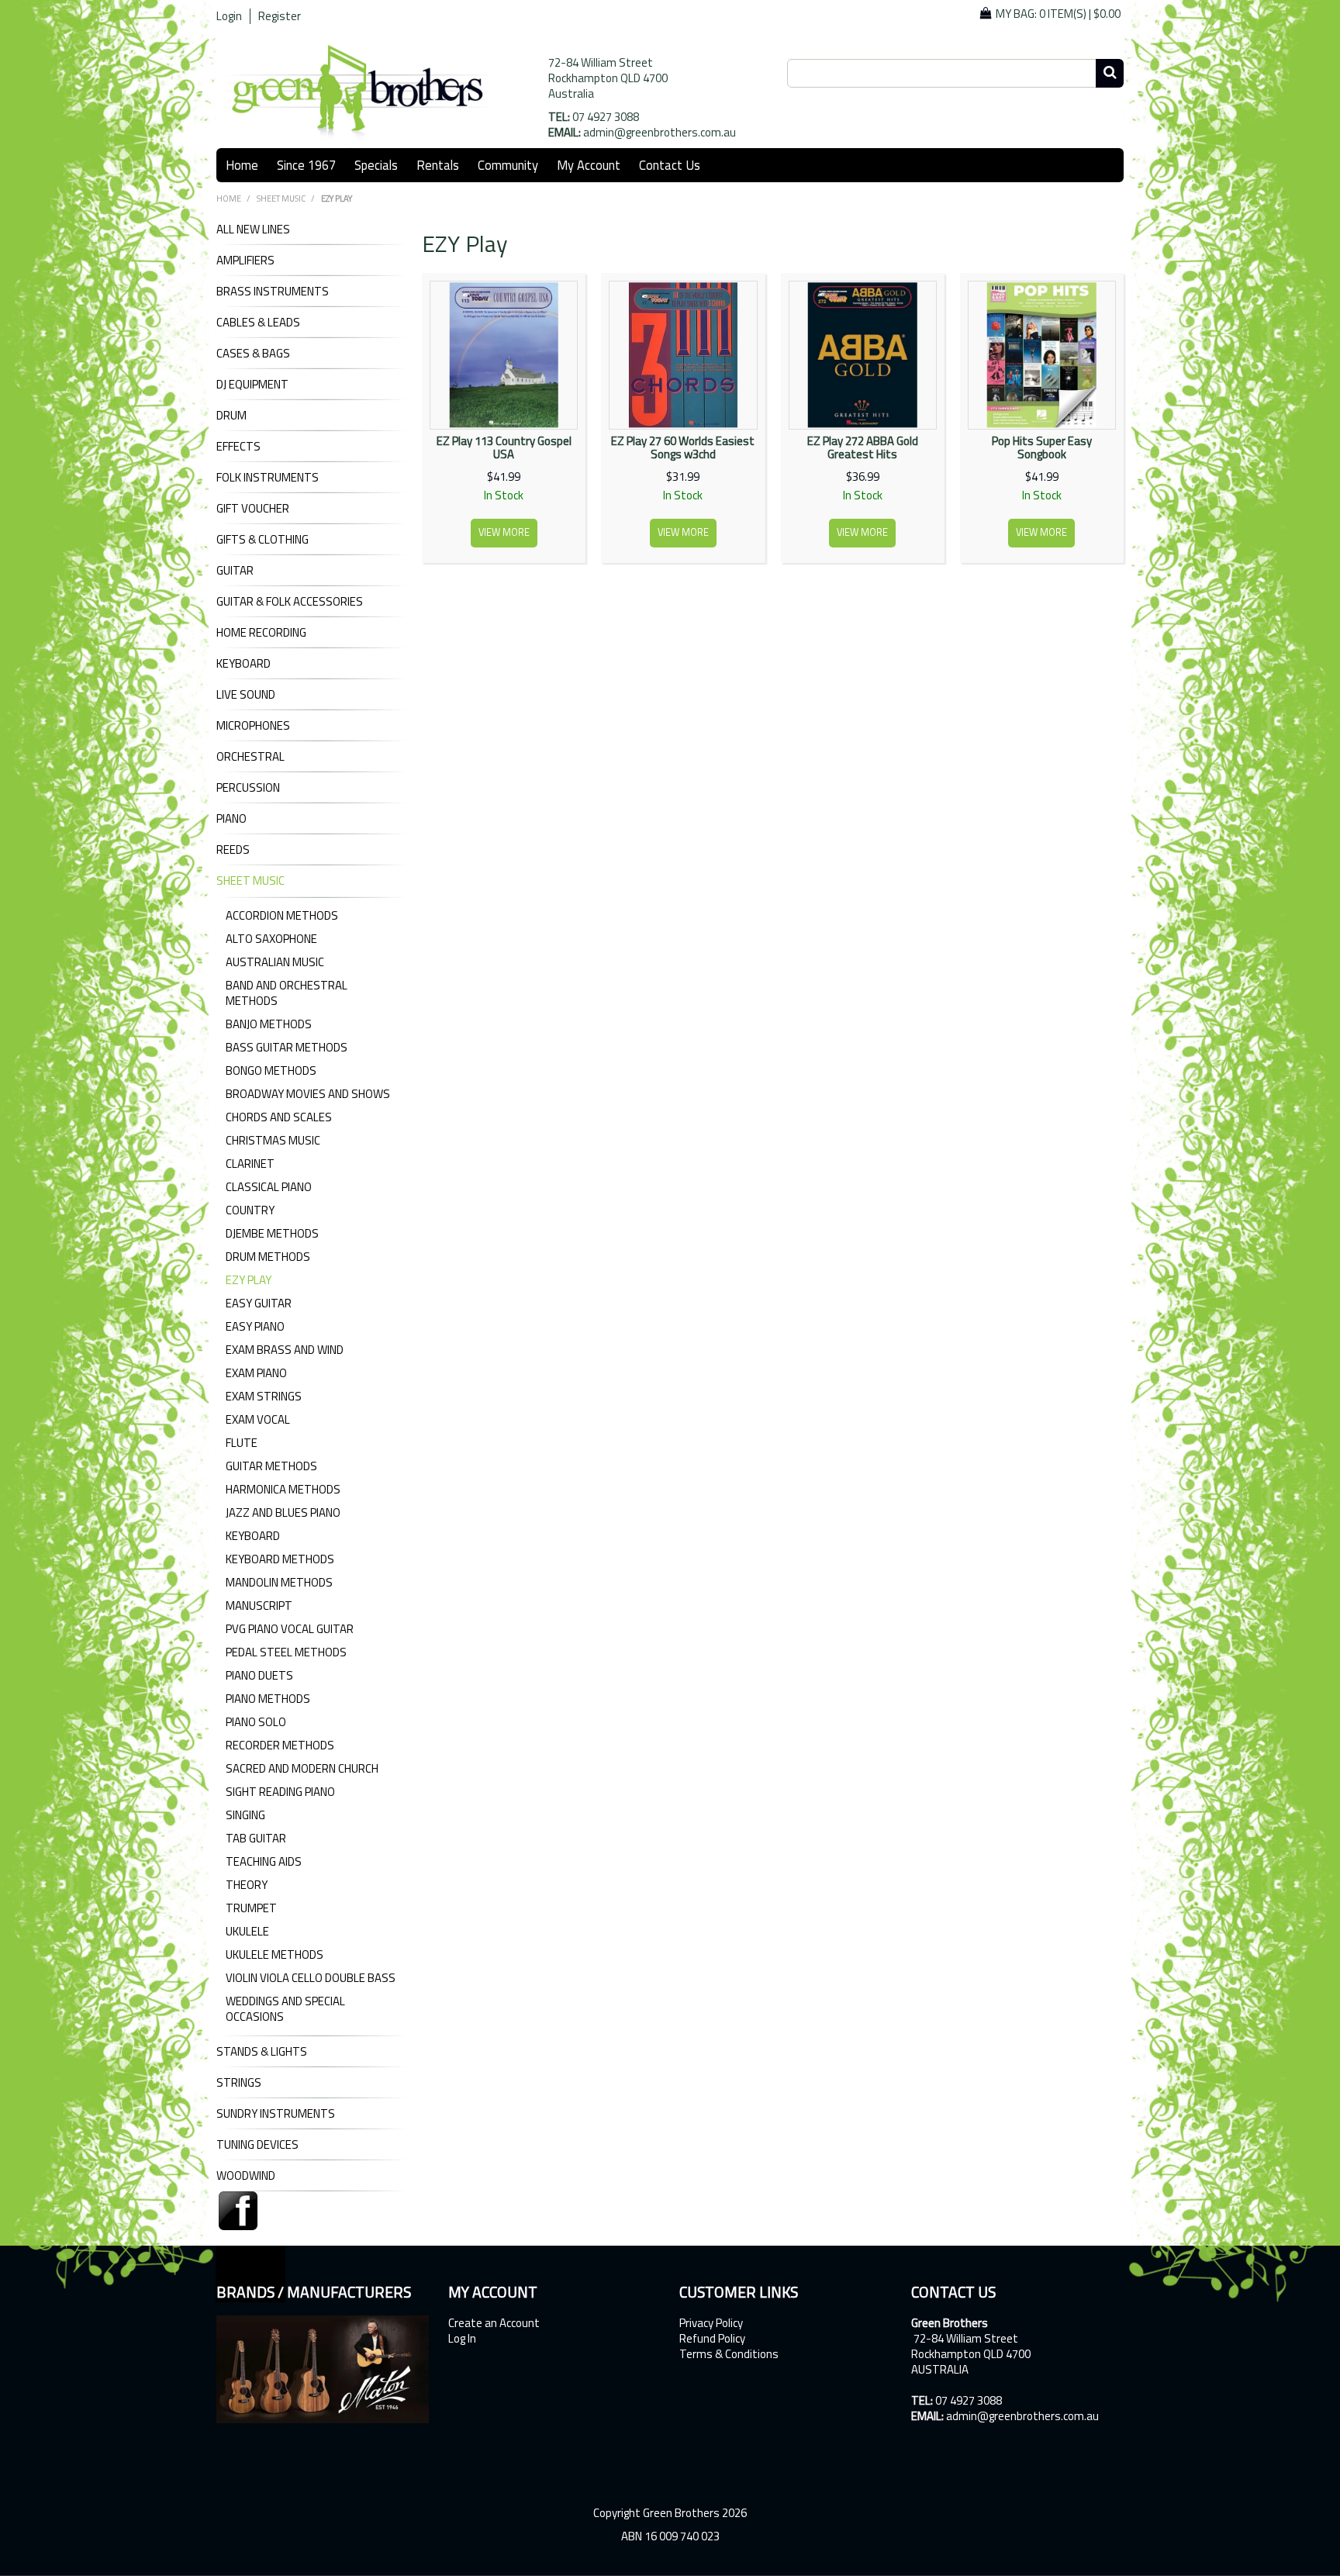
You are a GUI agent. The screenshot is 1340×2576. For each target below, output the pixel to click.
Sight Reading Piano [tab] (280, 1792)
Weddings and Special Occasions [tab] (285, 2009)
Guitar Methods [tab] (271, 1466)
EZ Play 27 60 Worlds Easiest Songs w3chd (683, 447)
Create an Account (494, 2323)
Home (242, 165)
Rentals (438, 165)
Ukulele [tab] (247, 1931)
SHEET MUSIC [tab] (250, 881)
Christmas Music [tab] (273, 1140)
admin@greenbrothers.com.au (660, 132)
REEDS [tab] (233, 850)
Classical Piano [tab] (269, 1187)
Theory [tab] (247, 1885)
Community (508, 165)
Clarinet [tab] (250, 1164)
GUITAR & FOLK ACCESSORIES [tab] (290, 602)
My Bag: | (1058, 14)
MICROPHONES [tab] (253, 726)
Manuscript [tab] (259, 1606)
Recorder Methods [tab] (280, 1745)
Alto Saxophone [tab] (271, 939)
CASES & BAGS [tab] (253, 354)
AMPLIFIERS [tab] (245, 261)
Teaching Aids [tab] (264, 1861)
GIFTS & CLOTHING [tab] (262, 540)
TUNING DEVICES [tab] (257, 2145)
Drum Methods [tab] (268, 1257)
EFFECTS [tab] (238, 447)
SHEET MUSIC (281, 199)
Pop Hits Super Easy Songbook (1042, 447)
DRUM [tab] (231, 416)
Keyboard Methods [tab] (280, 1559)
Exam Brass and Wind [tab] (285, 1350)
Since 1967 (306, 165)
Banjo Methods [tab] (269, 1024)
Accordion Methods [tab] (282, 915)
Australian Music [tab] (275, 962)
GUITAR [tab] (235, 571)
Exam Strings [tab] (264, 1396)
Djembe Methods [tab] (272, 1233)
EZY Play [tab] (249, 1280)
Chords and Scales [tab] (279, 1117)
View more (504, 532)
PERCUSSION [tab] (248, 788)
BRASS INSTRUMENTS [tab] (273, 292)
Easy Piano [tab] (255, 1326)
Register (280, 16)
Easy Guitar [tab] (259, 1303)
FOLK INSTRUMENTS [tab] (268, 478)
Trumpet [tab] (251, 1908)
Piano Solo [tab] (256, 1722)
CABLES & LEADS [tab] (258, 323)
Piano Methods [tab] (268, 1699)
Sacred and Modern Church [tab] (302, 1768)
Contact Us (670, 165)
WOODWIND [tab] (246, 2176)
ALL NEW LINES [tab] (253, 230)
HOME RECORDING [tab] (261, 633)
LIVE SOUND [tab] (246, 695)
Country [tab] (250, 1210)
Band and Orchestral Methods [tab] (287, 993)
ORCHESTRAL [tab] (250, 757)
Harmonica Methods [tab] (283, 1489)
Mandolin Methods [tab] (279, 1582)
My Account (589, 165)
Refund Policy (712, 2339)
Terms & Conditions (729, 2354)
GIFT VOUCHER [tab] (253, 509)
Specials (376, 165)
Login (229, 16)
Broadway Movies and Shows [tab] (308, 1094)
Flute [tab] (242, 1443)
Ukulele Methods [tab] (275, 1954)
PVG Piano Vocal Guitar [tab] (290, 1629)
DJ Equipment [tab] (252, 385)
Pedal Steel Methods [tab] (286, 1652)
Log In (462, 2339)
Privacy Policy (711, 2323)
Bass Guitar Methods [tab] (287, 1047)
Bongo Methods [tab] (271, 1070)
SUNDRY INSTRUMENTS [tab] (276, 2114)
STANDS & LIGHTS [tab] (262, 2052)
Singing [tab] (245, 1815)
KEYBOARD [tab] (243, 664)
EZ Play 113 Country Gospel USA (504, 447)
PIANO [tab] (231, 819)
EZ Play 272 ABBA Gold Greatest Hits (863, 447)
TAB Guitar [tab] (256, 1838)
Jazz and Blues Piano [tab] (283, 1512)
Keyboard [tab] (253, 1536)
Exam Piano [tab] (256, 1373)
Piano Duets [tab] (259, 1675)
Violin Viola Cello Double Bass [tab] (311, 1978)
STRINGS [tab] (239, 2083)
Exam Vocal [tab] (258, 1419)
